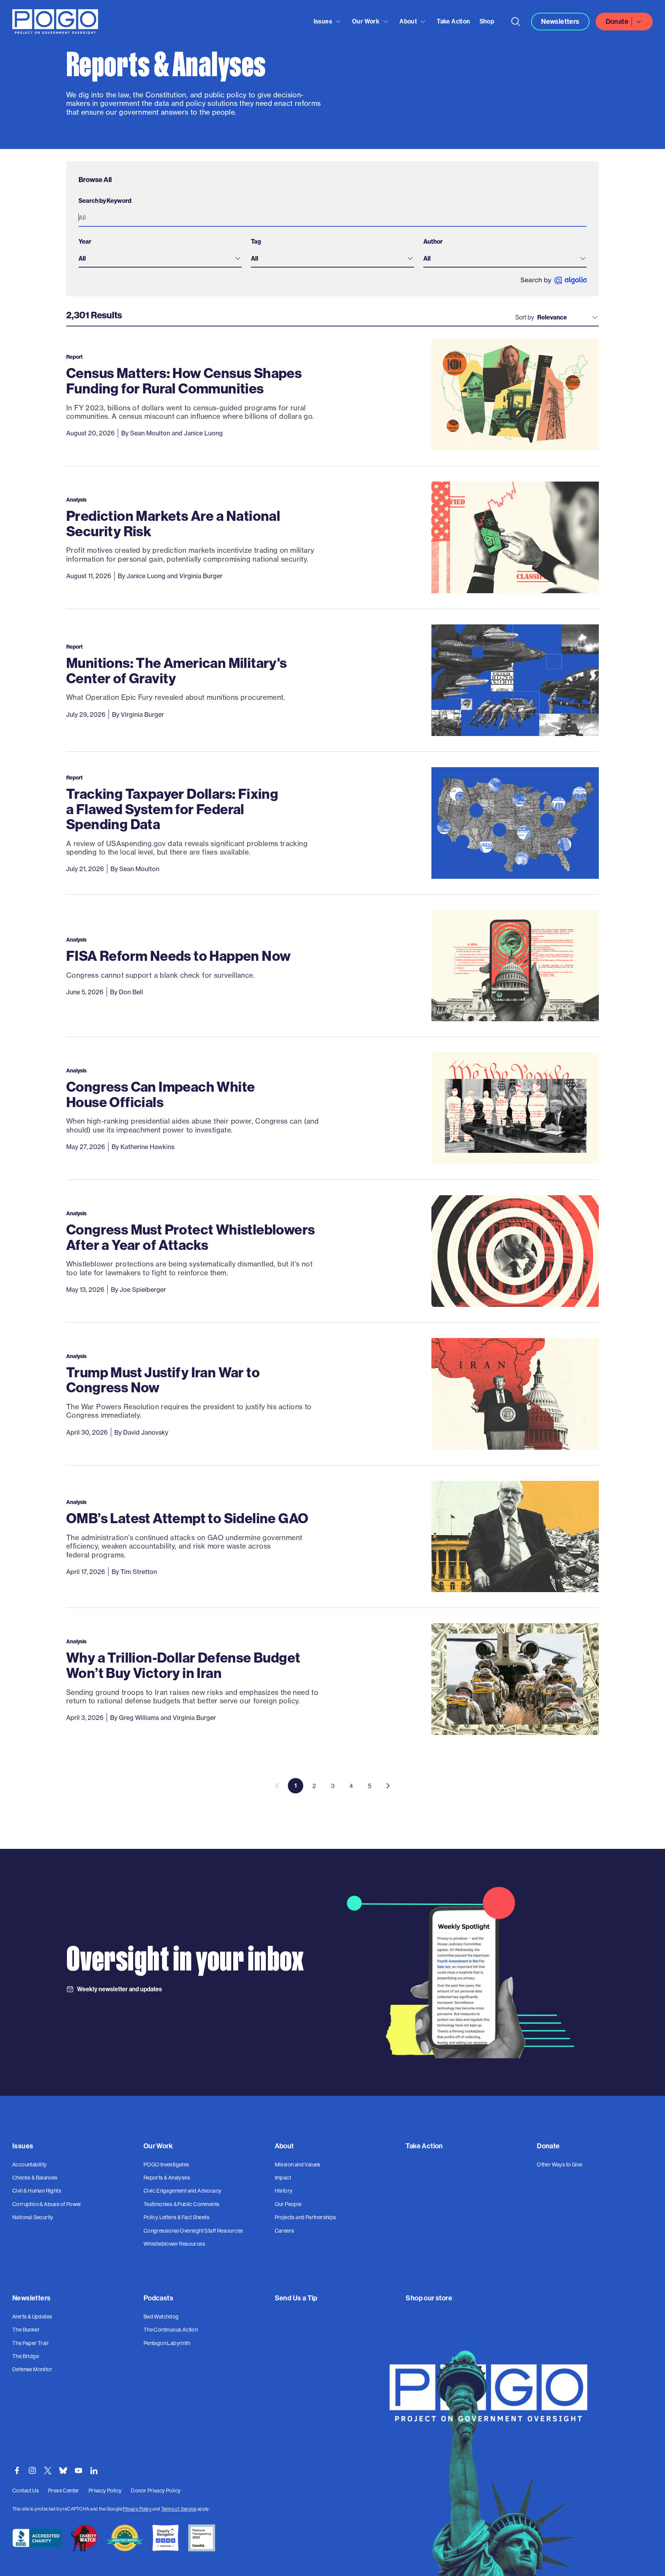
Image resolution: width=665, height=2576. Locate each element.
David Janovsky (146, 1432)
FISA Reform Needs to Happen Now (178, 956)
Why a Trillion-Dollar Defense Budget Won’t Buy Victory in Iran (183, 1665)
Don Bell (131, 992)
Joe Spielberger (143, 1290)
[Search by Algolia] (554, 280)
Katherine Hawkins (147, 1147)
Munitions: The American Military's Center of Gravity (177, 670)
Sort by (525, 317)
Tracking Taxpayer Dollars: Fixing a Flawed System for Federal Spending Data (172, 809)
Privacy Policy (137, 2509)
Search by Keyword (105, 201)
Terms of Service (179, 2509)
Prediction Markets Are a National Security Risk (173, 523)
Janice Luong (203, 433)
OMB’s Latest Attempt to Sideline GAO (187, 1518)
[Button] (516, 22)
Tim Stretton (139, 1572)
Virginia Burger (201, 576)
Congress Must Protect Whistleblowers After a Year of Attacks (190, 1237)
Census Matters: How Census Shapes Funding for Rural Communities (184, 381)
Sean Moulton (150, 433)
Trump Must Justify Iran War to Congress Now (163, 1380)
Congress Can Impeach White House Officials (160, 1094)
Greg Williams (139, 1718)
